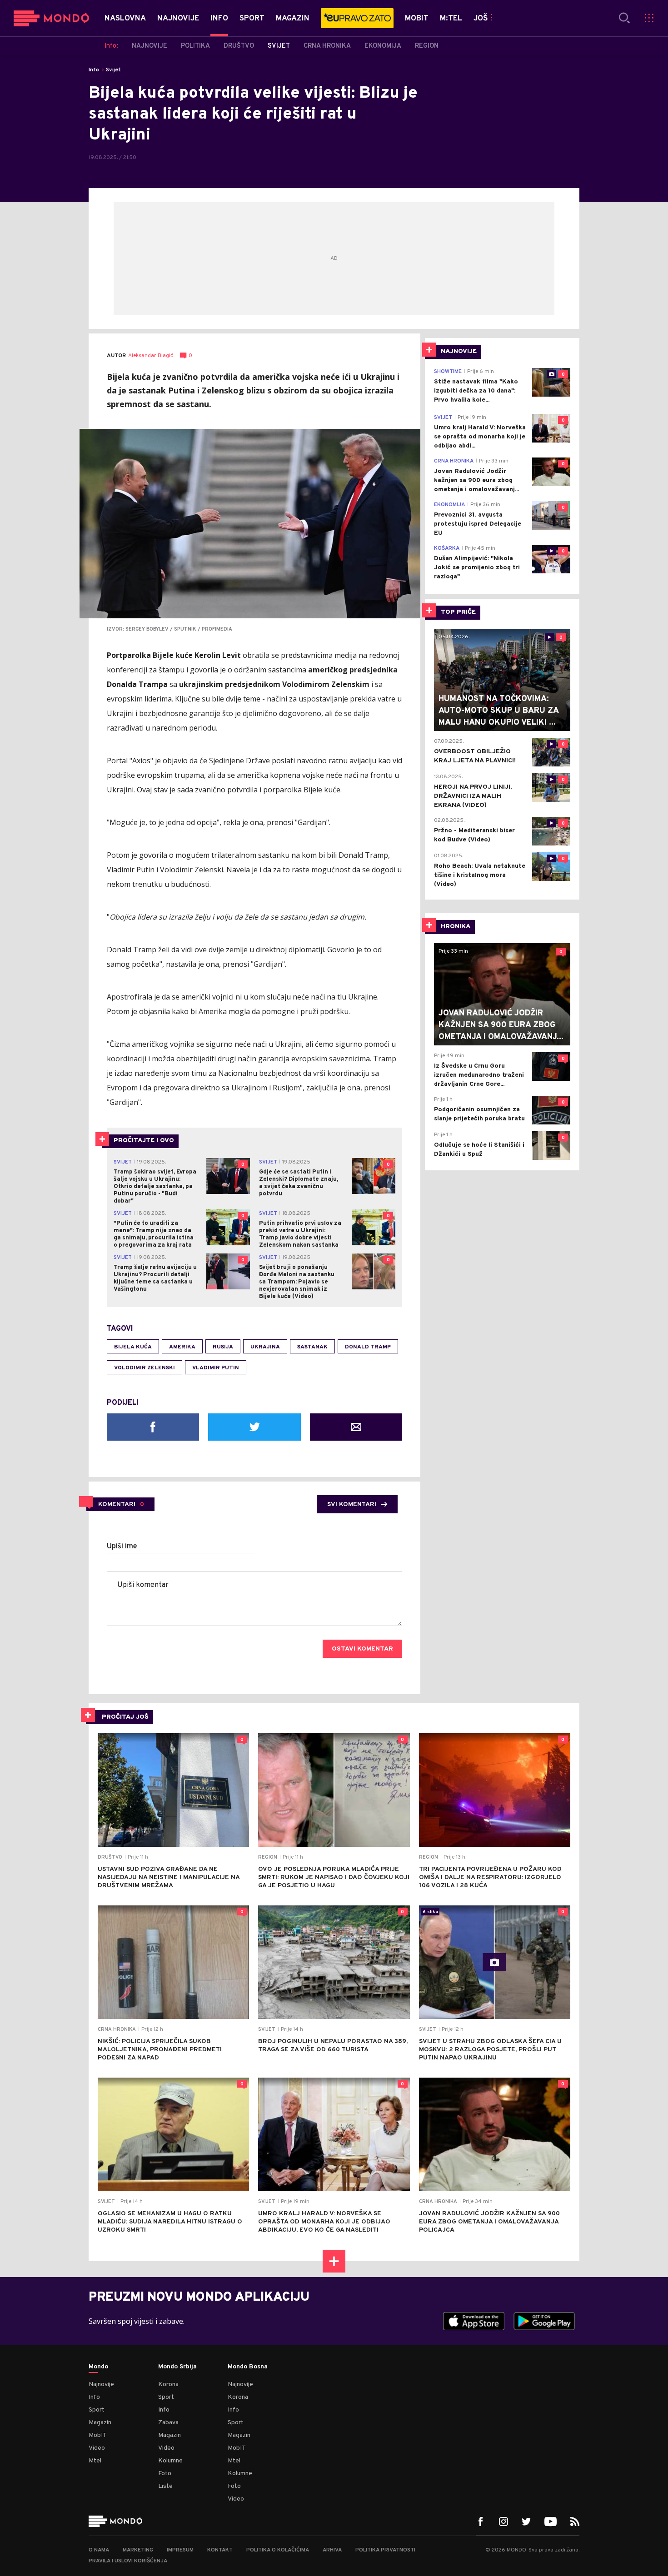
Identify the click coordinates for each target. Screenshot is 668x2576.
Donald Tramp (368, 1347)
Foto (165, 2474)
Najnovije (101, 2385)
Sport (97, 2410)
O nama (99, 2550)
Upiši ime (122, 1547)
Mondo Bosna (248, 2367)
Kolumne (170, 2461)
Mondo (98, 2367)
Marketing (138, 2550)
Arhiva (332, 2550)
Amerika (182, 1347)
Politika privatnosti (385, 2550)
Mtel (95, 2461)
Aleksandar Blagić (151, 356)
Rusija (223, 1347)
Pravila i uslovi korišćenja (128, 2561)
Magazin (100, 2423)
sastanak (312, 1347)
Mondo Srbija (177, 2367)
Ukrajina (265, 1347)
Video (97, 2448)
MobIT (98, 2435)
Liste (165, 2486)
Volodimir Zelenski (145, 1368)
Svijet (113, 70)
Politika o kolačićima (278, 2550)
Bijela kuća (133, 1347)
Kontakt (220, 2550)
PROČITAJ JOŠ (125, 1717)
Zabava (168, 2423)
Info (94, 70)
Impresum (180, 2550)
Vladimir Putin (216, 1368)
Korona (168, 2385)
